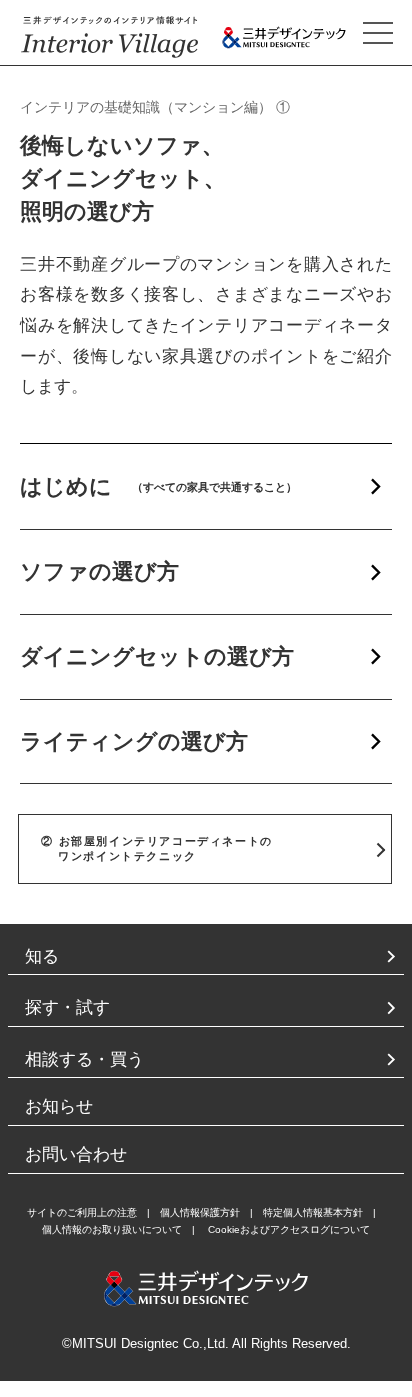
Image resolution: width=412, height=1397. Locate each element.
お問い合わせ (76, 1154)
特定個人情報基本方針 (313, 1212)
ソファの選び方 (99, 571)
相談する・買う (84, 1059)
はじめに (158, 486)
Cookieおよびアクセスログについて (289, 1229)
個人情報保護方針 (200, 1212)
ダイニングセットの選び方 (157, 656)
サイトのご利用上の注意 (82, 1212)
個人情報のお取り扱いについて (112, 1229)
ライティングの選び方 (134, 741)
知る (42, 956)
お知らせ (59, 1106)
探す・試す (67, 1007)
